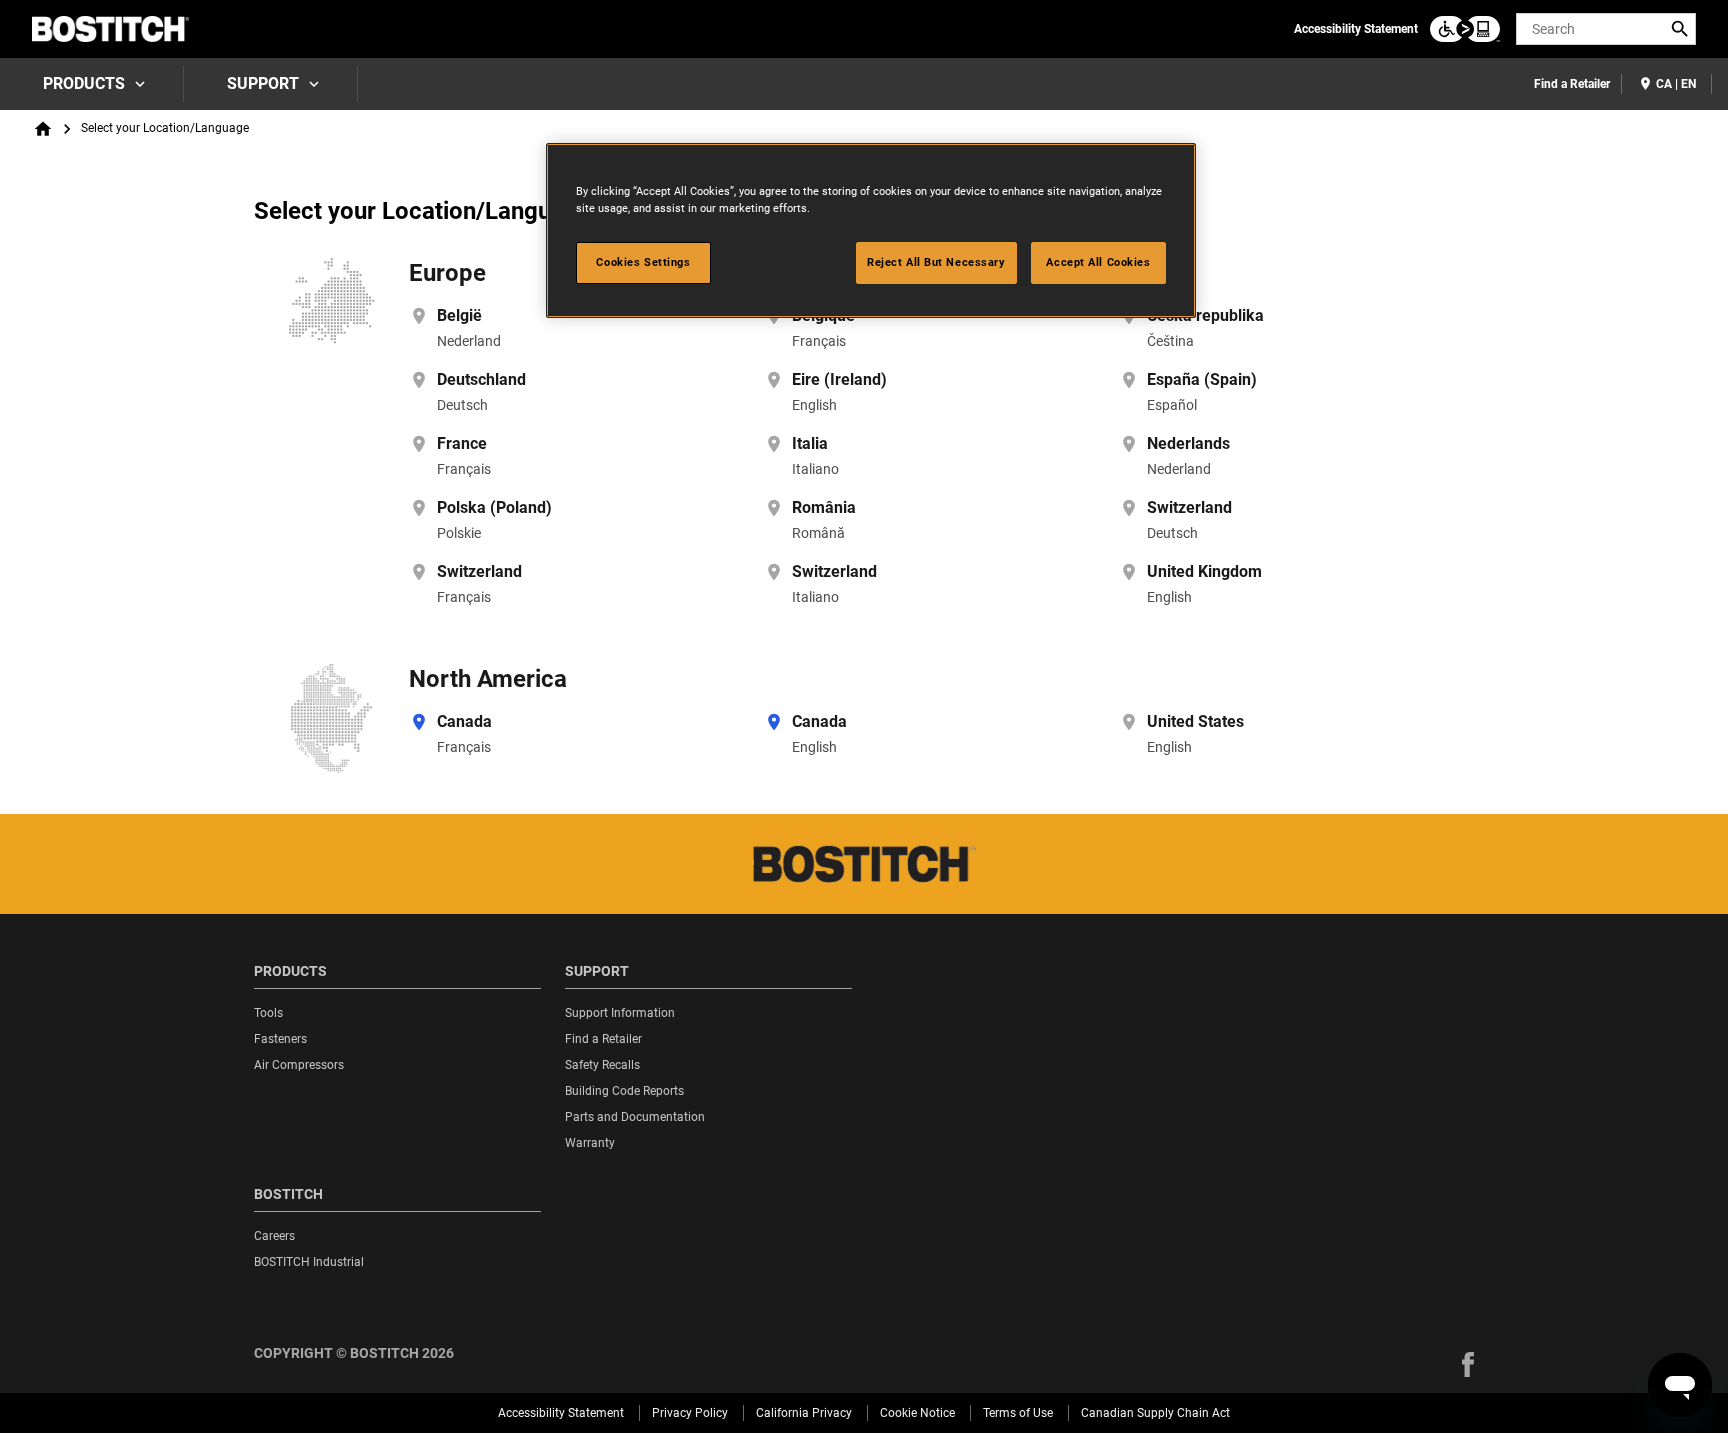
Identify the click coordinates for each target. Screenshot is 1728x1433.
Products (84, 83)
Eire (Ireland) (839, 379)
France (462, 443)
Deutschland (481, 379)
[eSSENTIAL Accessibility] (1465, 29)
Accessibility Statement (1356, 29)
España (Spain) (1202, 379)
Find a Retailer (1572, 84)
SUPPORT (263, 83)
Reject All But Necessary (936, 262)
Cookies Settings (643, 262)
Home (43, 129)
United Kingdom (1204, 571)
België (459, 315)
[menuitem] (92, 84)
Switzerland (1189, 507)
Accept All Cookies (1098, 262)
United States (1195, 721)
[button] (1468, 1364)
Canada (464, 721)
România (824, 507)
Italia (810, 443)
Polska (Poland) (494, 507)
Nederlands (1188, 443)
